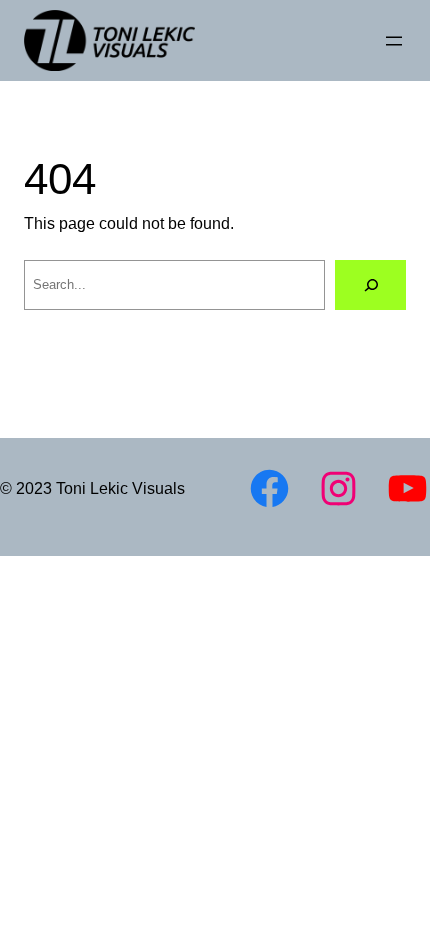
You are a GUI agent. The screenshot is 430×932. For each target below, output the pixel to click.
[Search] (370, 284)
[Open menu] (394, 41)
